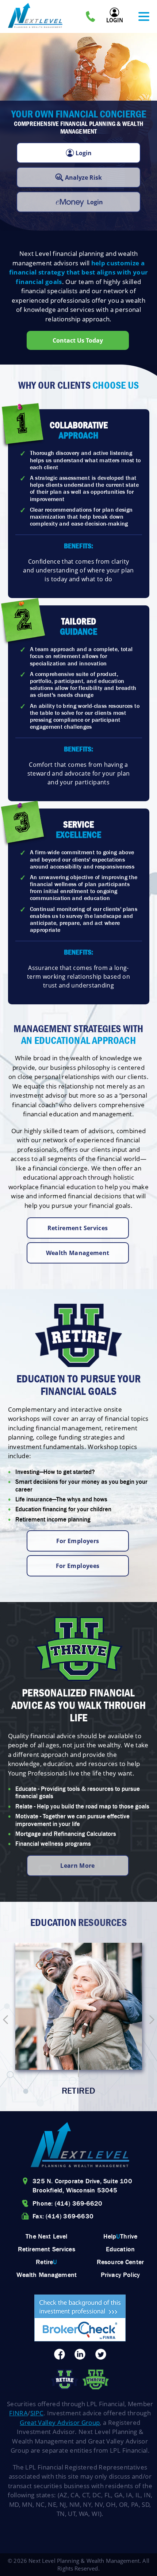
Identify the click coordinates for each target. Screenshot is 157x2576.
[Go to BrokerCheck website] (80, 2319)
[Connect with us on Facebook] (59, 2355)
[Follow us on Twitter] (101, 2355)
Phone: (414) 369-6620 (67, 2203)
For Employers (78, 1541)
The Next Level (46, 2236)
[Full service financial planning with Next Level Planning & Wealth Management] (80, 2146)
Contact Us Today (78, 340)
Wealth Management (78, 1253)
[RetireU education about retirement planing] (64, 2381)
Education (120, 2249)
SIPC (37, 2413)
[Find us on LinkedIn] (80, 2355)
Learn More (78, 1866)
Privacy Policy (120, 2275)
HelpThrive (120, 2236)
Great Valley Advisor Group (60, 2422)
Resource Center (120, 2262)
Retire (46, 2262)
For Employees (78, 1566)
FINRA (18, 2413)
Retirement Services (78, 1228)
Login (115, 20)
